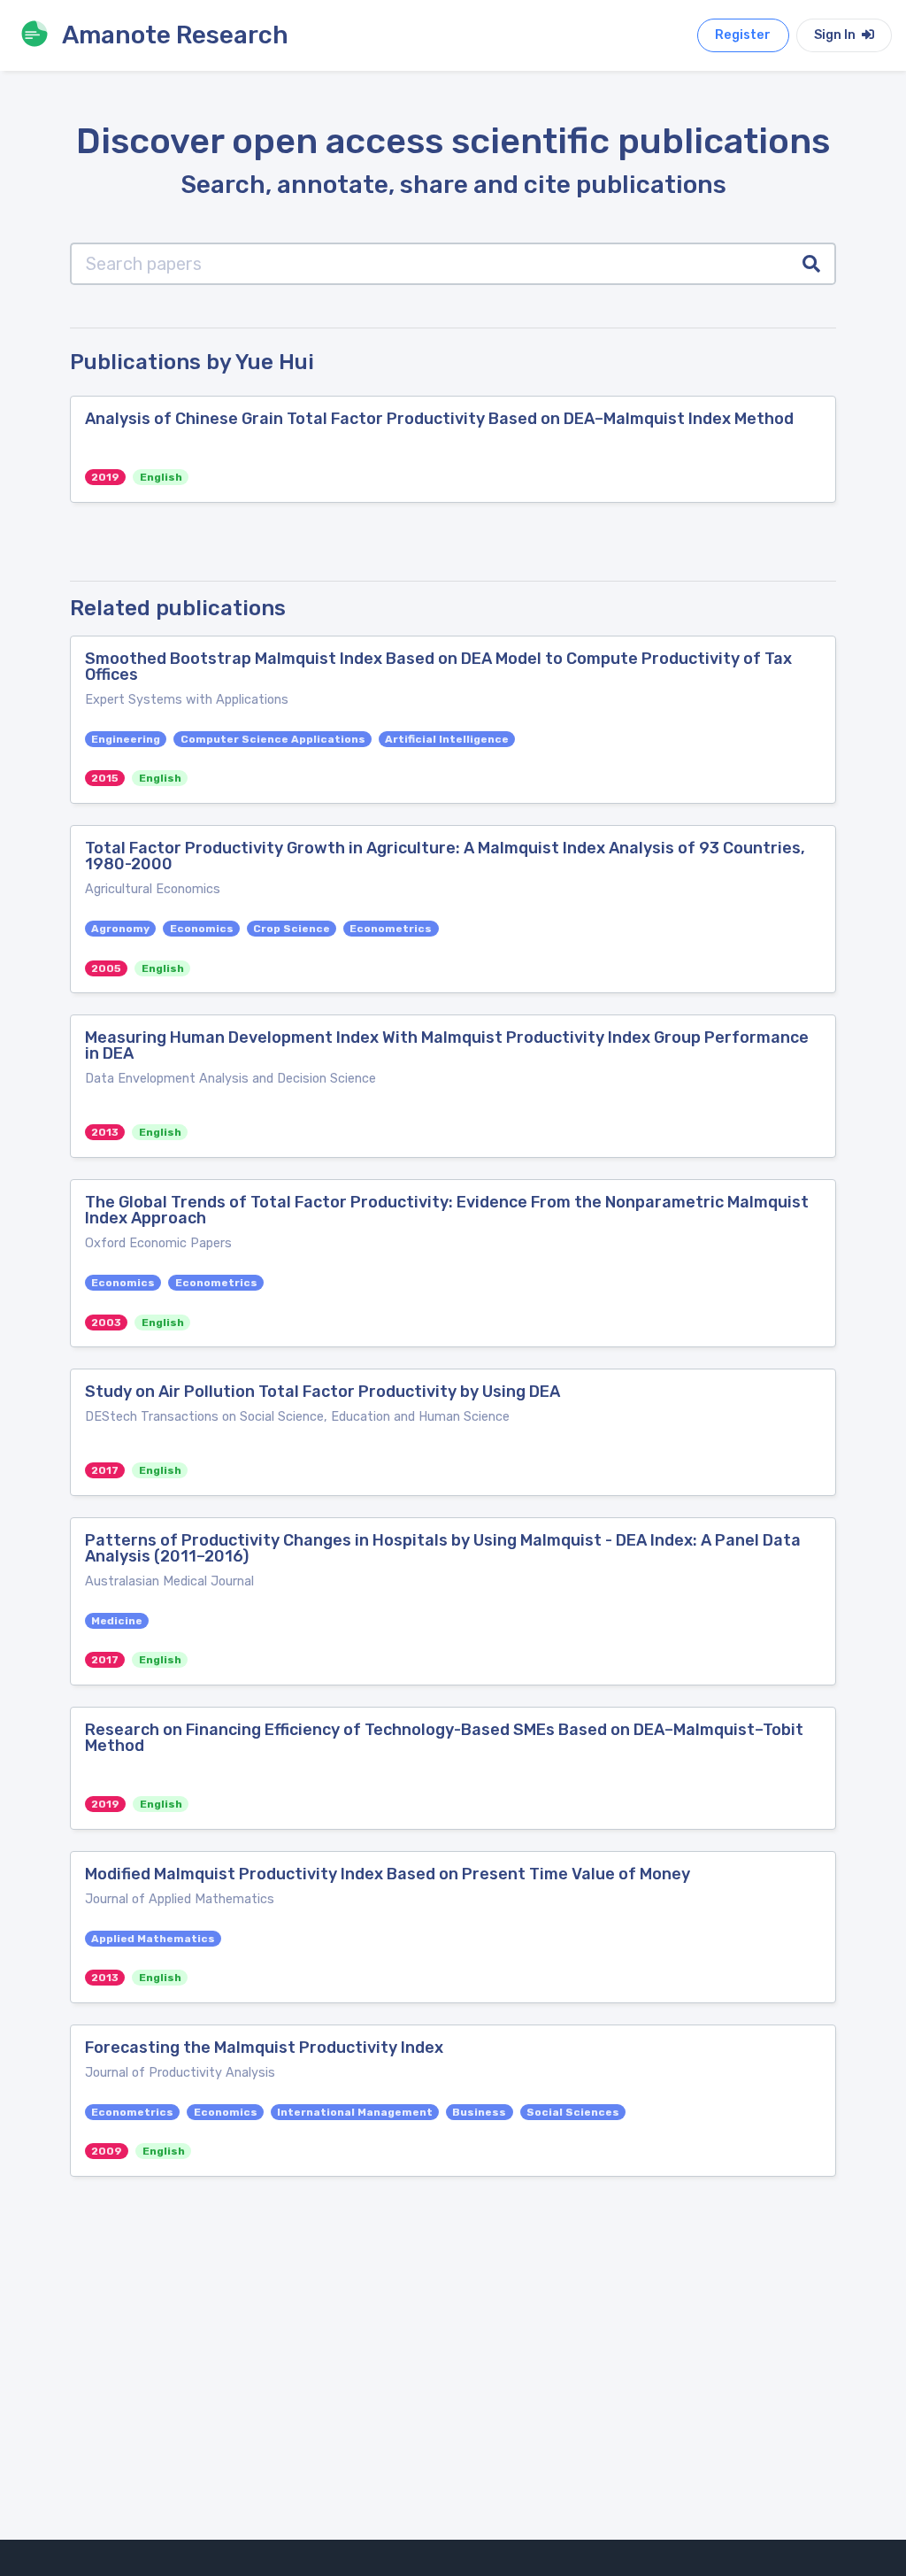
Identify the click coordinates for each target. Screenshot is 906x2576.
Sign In (836, 35)
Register (743, 35)
